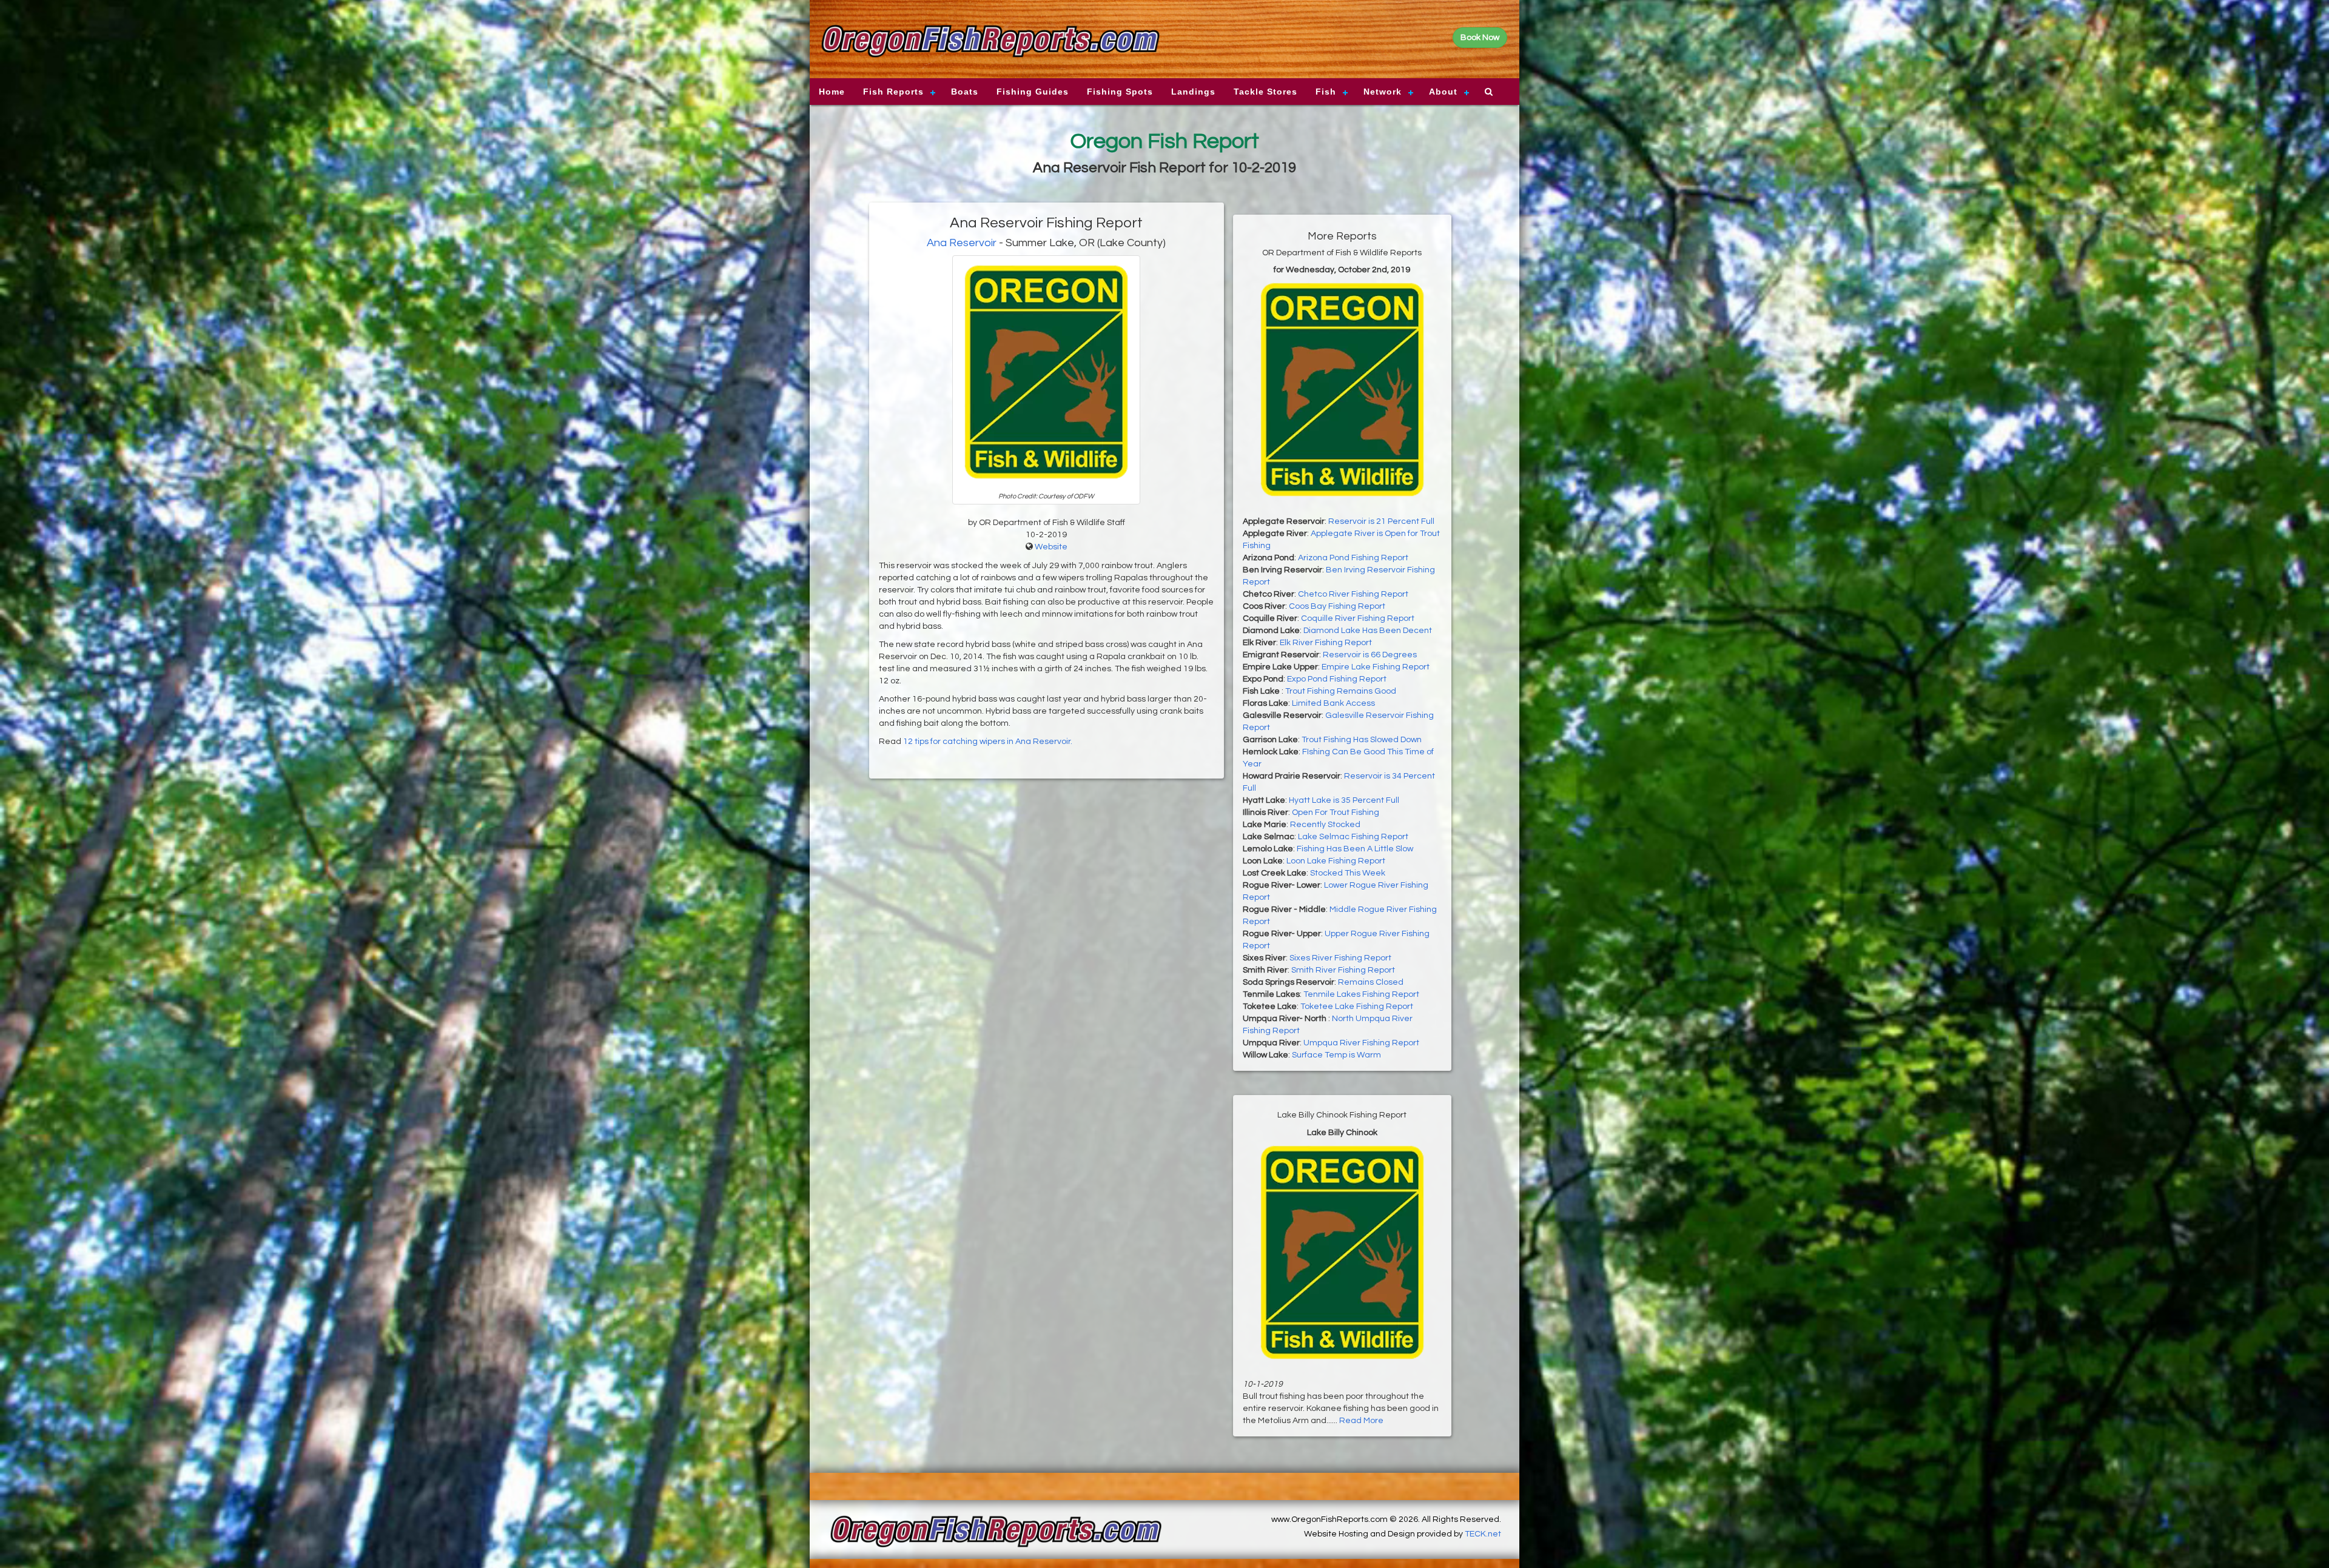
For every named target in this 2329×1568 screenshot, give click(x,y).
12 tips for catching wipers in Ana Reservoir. (988, 742)
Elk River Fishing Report (1326, 643)
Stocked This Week (1348, 873)
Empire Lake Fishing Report (1376, 667)
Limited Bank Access (1333, 703)
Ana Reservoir (962, 243)
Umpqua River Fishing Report (1361, 1043)
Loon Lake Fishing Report (1336, 861)
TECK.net (1483, 1534)
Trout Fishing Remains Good (1341, 691)
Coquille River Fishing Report (1358, 618)
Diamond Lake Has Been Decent (1368, 631)
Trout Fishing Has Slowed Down (1362, 740)
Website (1051, 547)
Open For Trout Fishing (1336, 812)
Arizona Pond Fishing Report (1353, 558)
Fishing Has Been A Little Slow (1355, 849)
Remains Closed (1371, 982)
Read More (1361, 1421)
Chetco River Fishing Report (1353, 594)
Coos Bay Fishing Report (1337, 606)
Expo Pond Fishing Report (1337, 679)
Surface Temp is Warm (1336, 1055)
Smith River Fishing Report (1343, 970)
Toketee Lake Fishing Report (1357, 1007)
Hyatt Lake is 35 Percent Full (1344, 800)
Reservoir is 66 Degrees (1370, 655)
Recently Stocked (1325, 825)
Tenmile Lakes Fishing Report (1361, 994)
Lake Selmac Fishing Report (1353, 837)
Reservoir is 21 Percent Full (1381, 521)
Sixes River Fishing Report (1340, 958)
